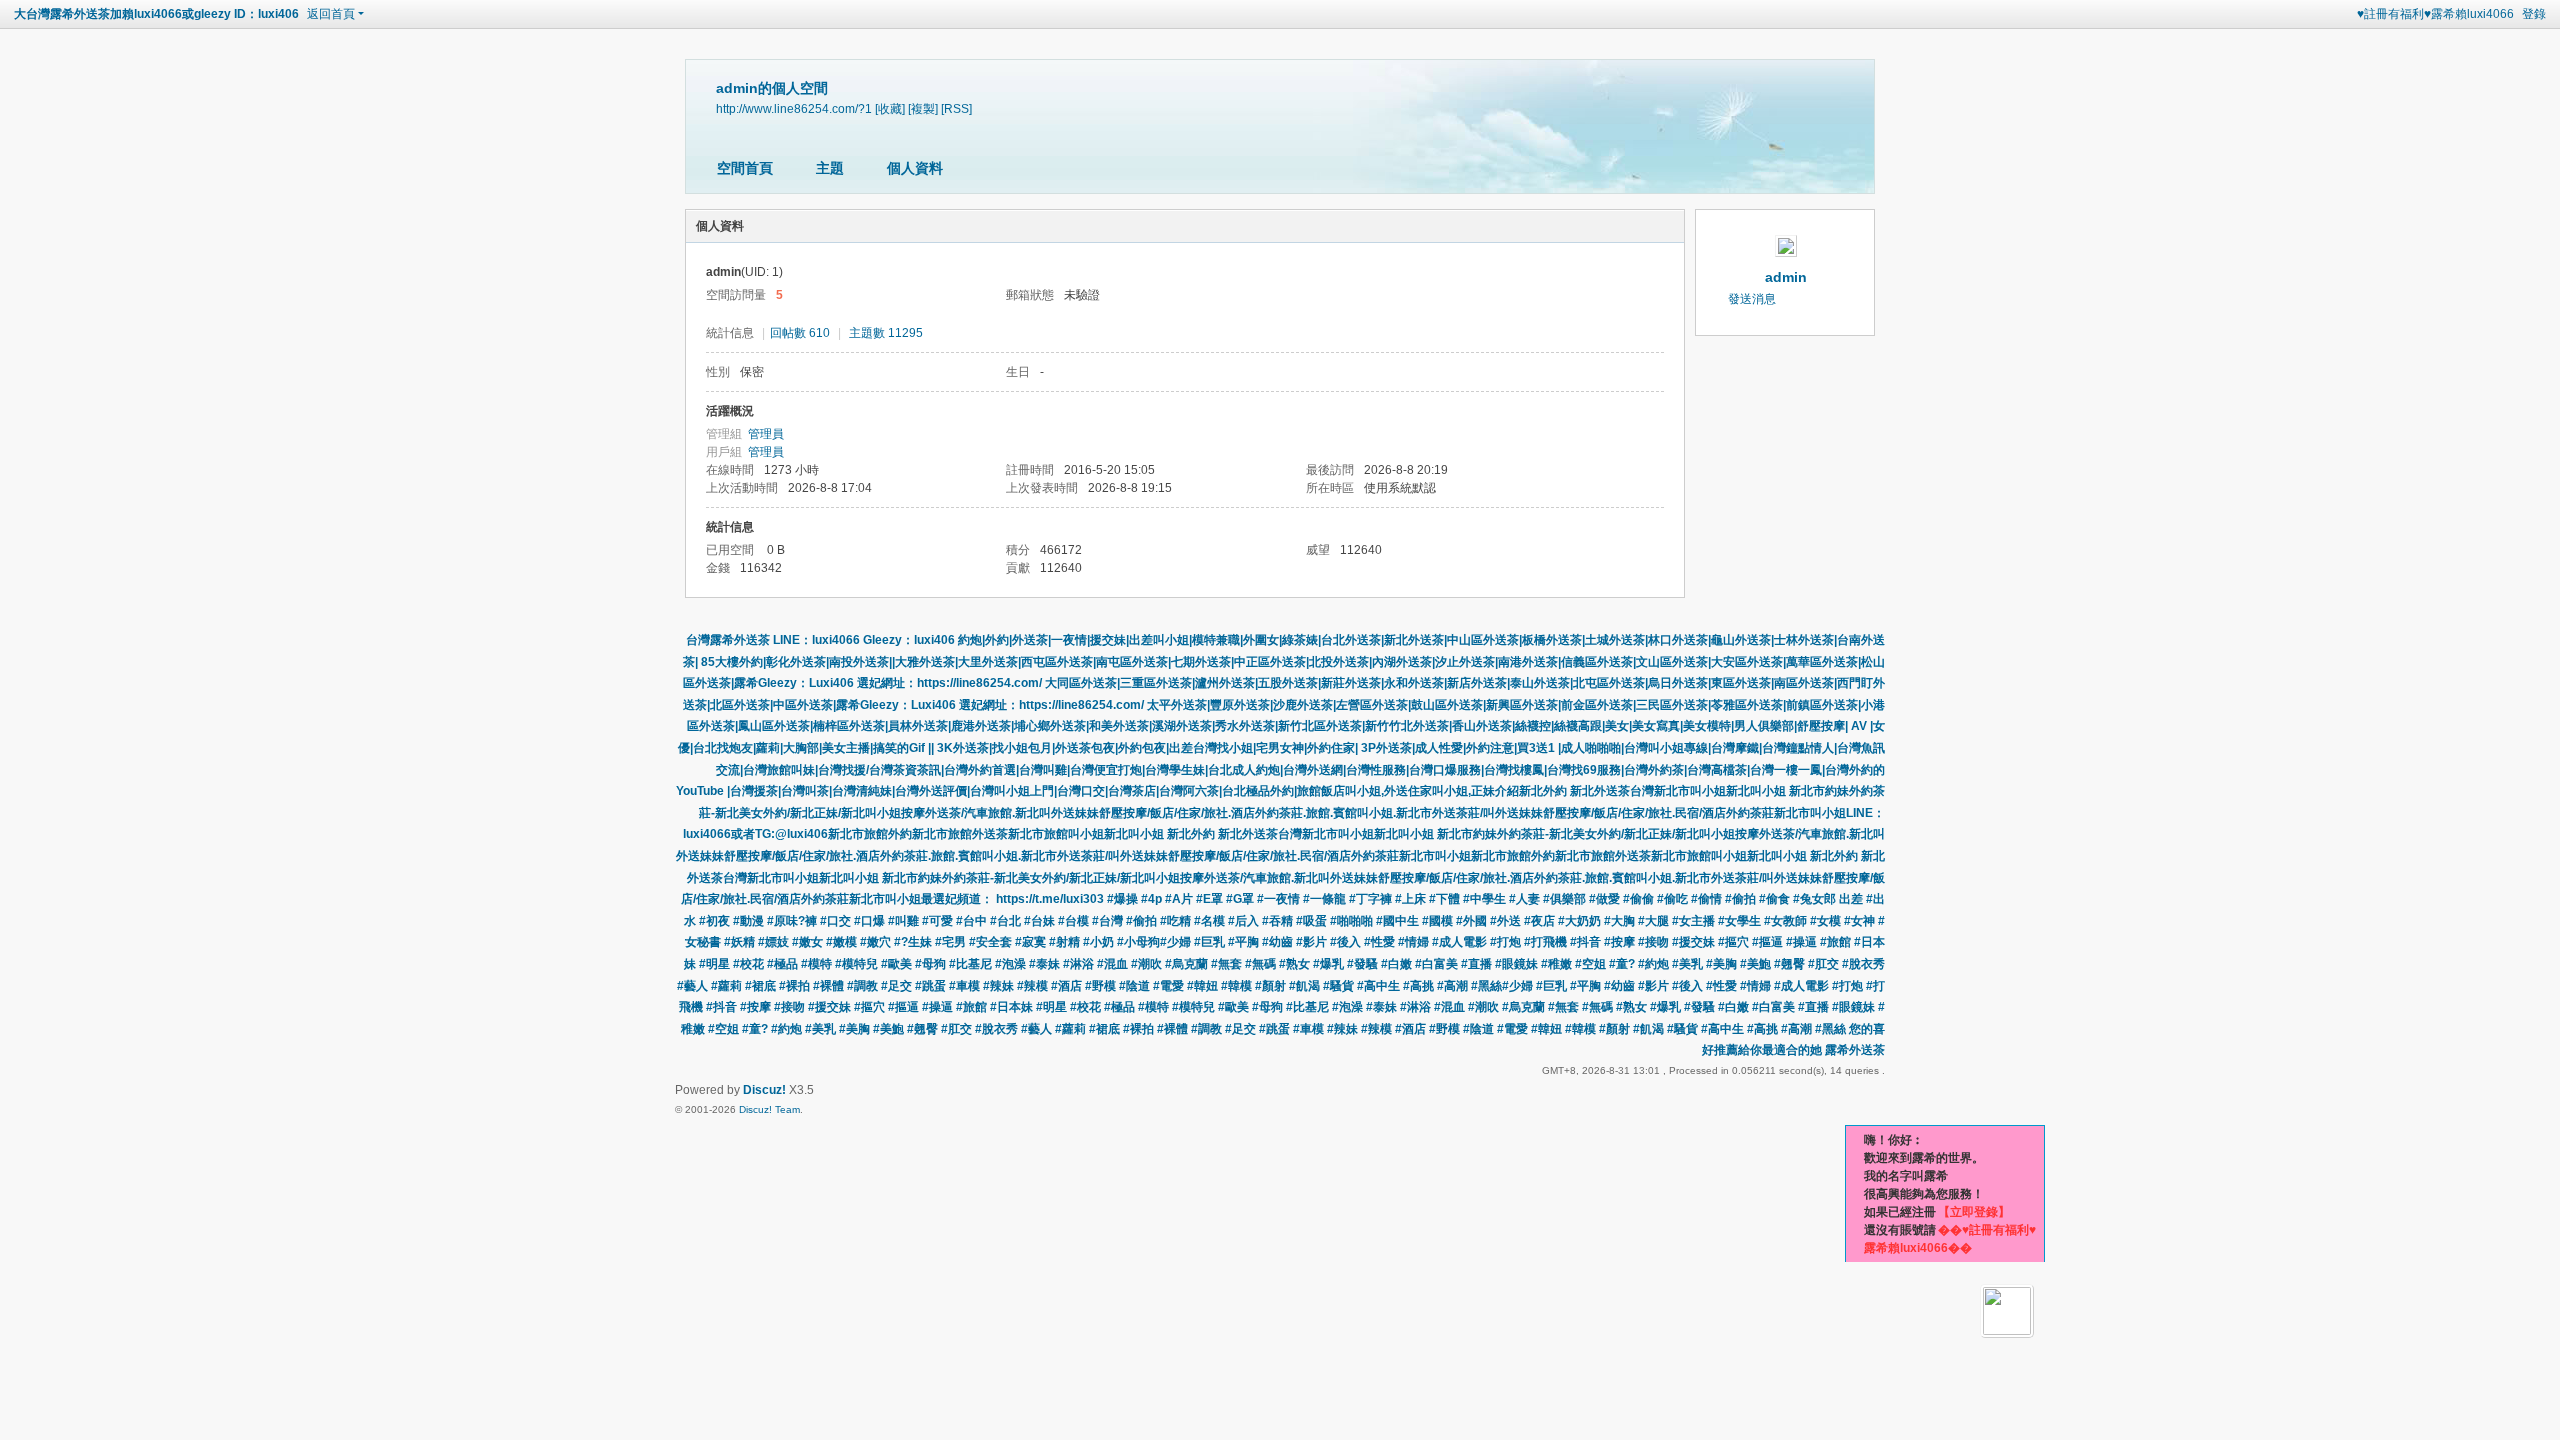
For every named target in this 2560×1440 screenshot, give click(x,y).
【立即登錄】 (1974, 1212)
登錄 (2534, 14)
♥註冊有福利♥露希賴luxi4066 (2435, 14)
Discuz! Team (769, 1109)
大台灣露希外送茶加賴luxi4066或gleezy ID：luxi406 (156, 14)
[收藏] (890, 108)
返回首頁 (331, 14)
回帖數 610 (800, 333)
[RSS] (956, 108)
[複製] (923, 108)
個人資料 (915, 168)
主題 (830, 168)
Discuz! (764, 1090)
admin (1786, 277)
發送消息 (1752, 299)
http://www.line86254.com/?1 (794, 108)
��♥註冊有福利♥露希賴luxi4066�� (1950, 1239)
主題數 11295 (886, 333)
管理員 (766, 434)
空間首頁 (745, 168)
